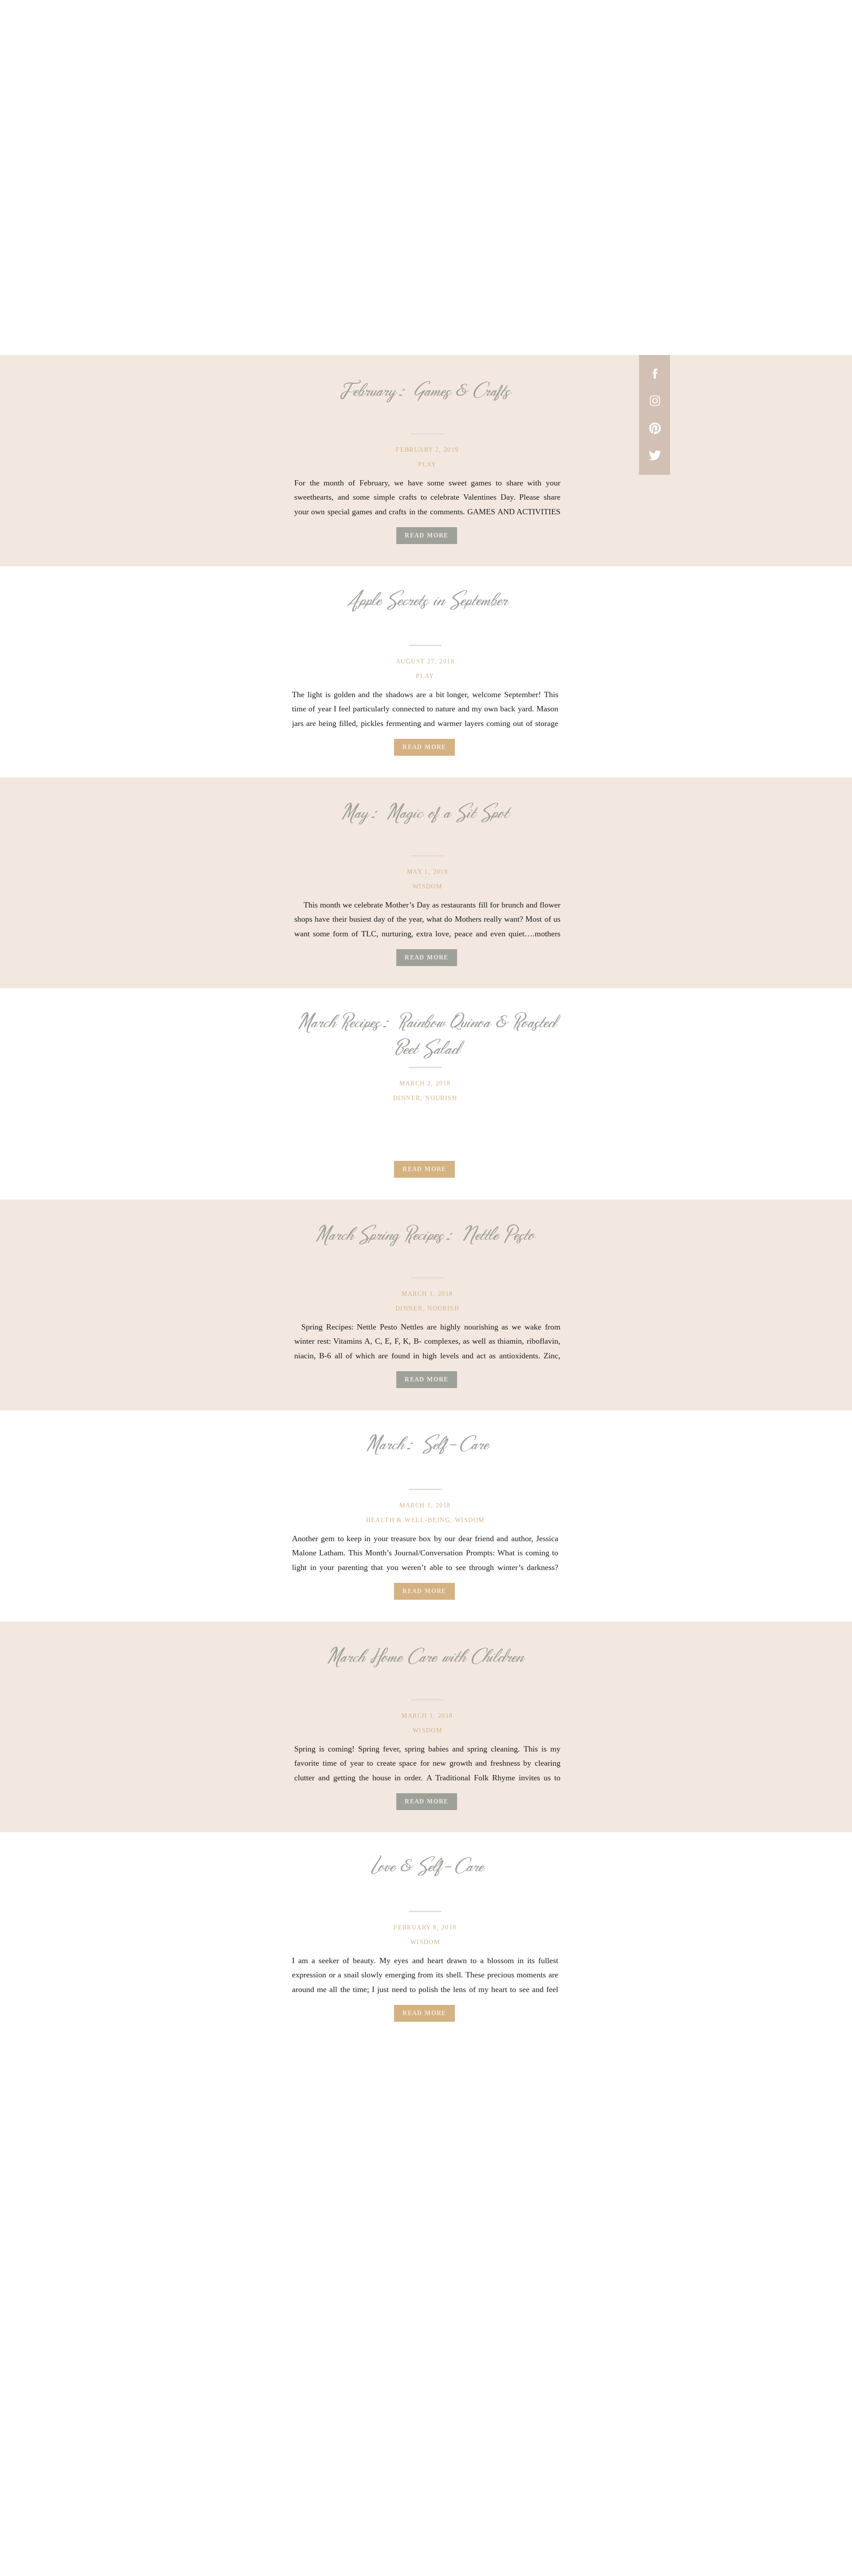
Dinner (407, 1098)
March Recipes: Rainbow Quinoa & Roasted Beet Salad (427, 1036)
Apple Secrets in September (427, 601)
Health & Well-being (408, 1520)
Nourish (441, 1098)
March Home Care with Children (425, 1657)
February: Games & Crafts (425, 391)
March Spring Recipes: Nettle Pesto (425, 1235)
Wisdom (427, 886)
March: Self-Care (428, 1445)
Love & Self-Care (428, 1867)
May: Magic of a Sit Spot (425, 813)
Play (427, 464)
